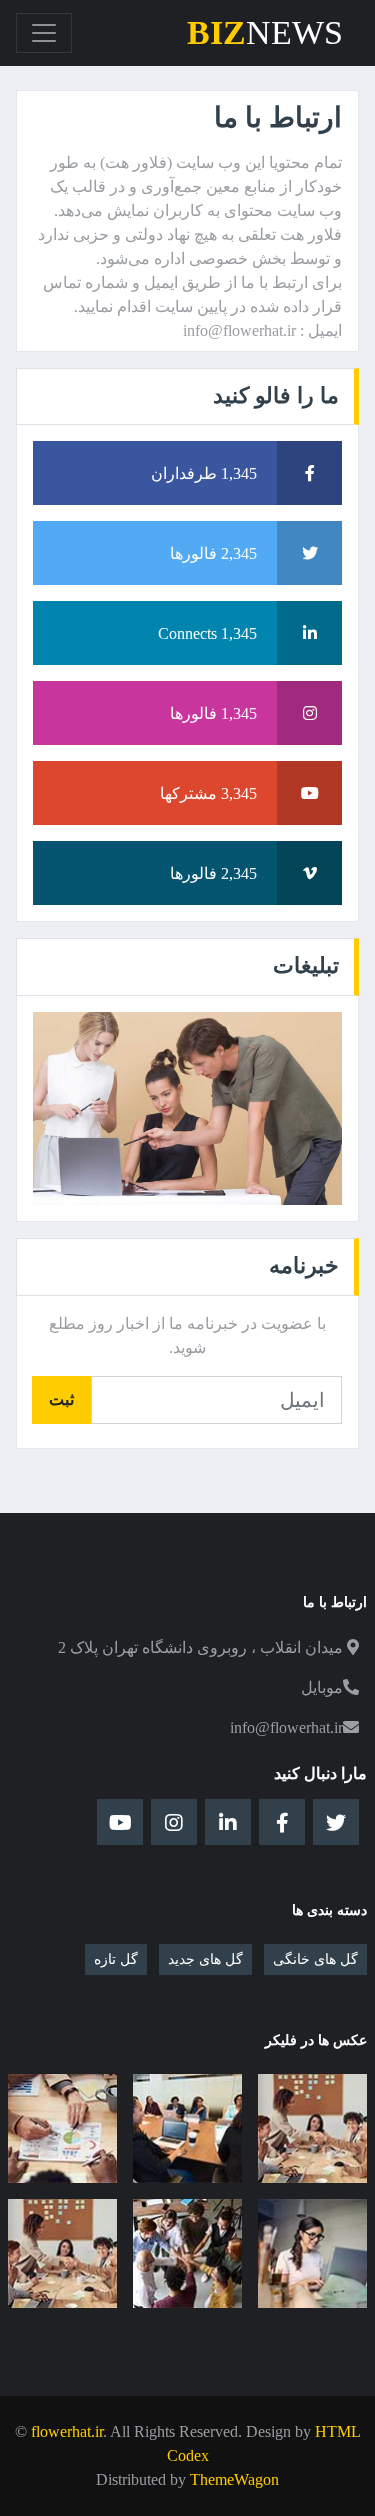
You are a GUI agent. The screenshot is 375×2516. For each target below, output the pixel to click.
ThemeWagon (234, 2479)
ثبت (61, 1399)
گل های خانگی (315, 1959)
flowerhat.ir (67, 2431)
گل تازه (116, 1959)
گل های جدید (205, 1959)
